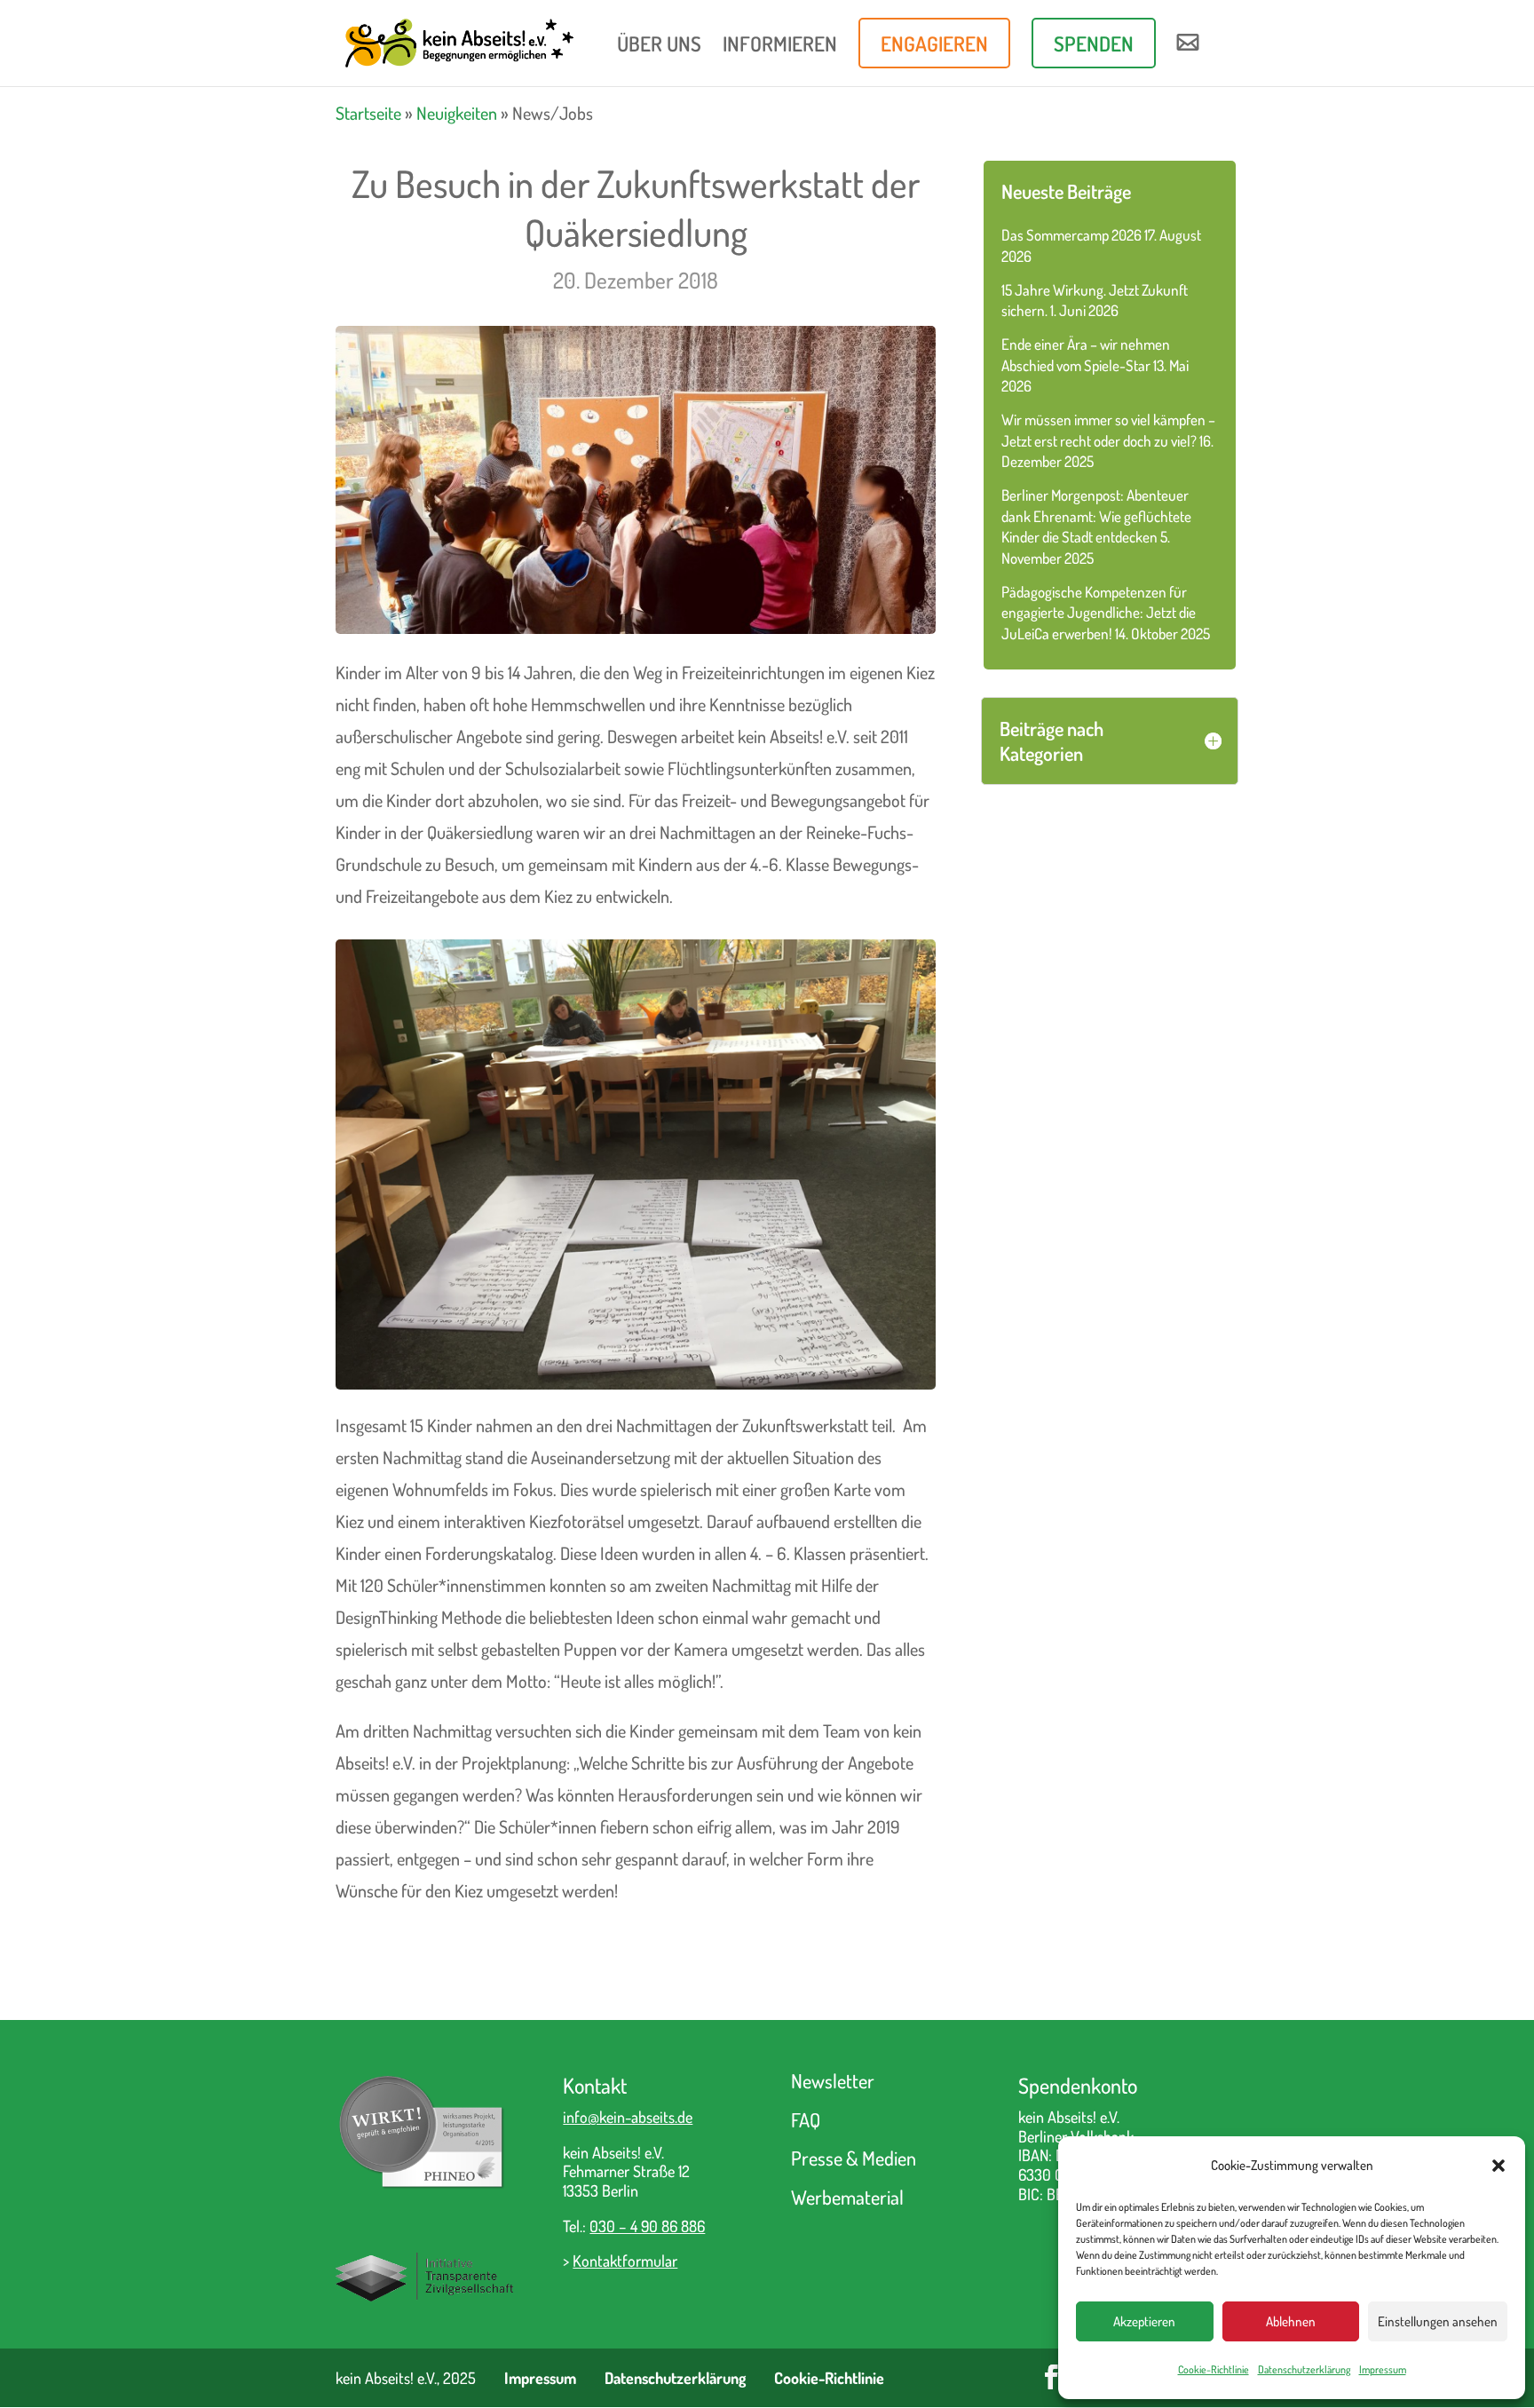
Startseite (368, 113)
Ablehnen (1291, 2321)
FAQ (806, 2119)
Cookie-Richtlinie (1214, 2369)
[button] (1498, 2166)
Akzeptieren (1144, 2321)
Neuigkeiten (457, 113)
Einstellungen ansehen (1438, 2321)
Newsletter (833, 2080)
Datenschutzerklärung (1304, 2369)
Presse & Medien (854, 2158)
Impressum (1383, 2369)
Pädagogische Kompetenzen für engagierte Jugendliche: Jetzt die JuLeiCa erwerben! (1099, 613)
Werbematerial (847, 2197)
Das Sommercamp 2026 (1071, 235)
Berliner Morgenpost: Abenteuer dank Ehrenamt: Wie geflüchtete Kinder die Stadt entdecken (1096, 516)
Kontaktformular (625, 2261)
